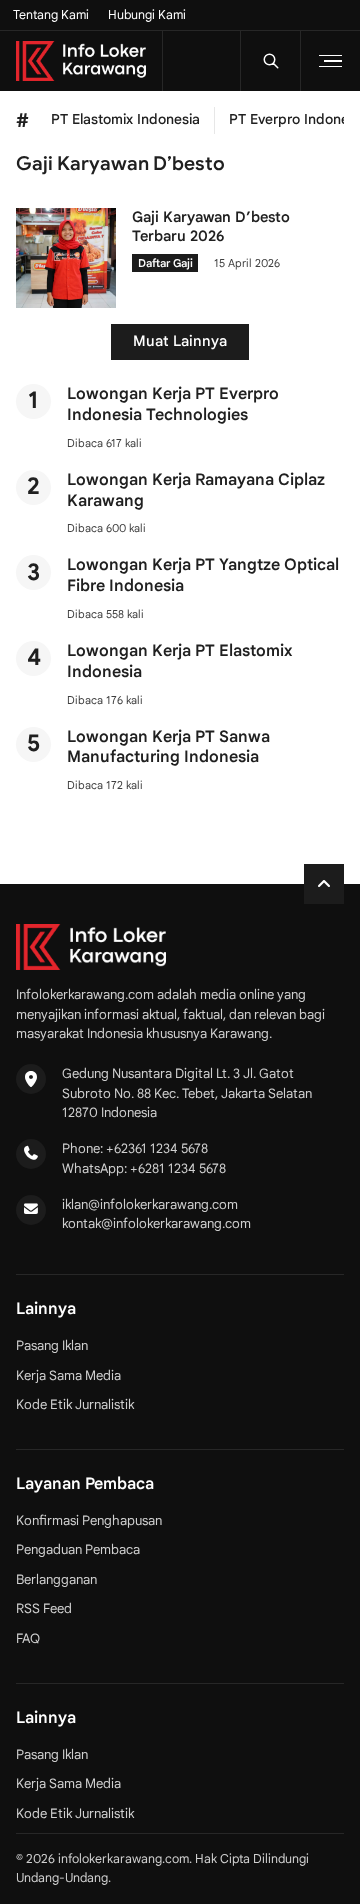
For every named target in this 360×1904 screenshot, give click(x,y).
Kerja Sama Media (68, 1375)
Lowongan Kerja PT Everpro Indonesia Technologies (173, 404)
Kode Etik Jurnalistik (75, 1404)
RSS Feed (44, 1608)
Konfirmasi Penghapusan (89, 1520)
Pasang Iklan (52, 1345)
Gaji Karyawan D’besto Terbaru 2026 (211, 226)
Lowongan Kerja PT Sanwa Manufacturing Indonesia (168, 747)
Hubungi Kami (147, 15)
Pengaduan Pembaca (78, 1549)
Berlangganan (56, 1579)
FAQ (28, 1638)
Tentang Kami (51, 15)
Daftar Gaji (165, 263)
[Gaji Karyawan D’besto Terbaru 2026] (66, 303)
